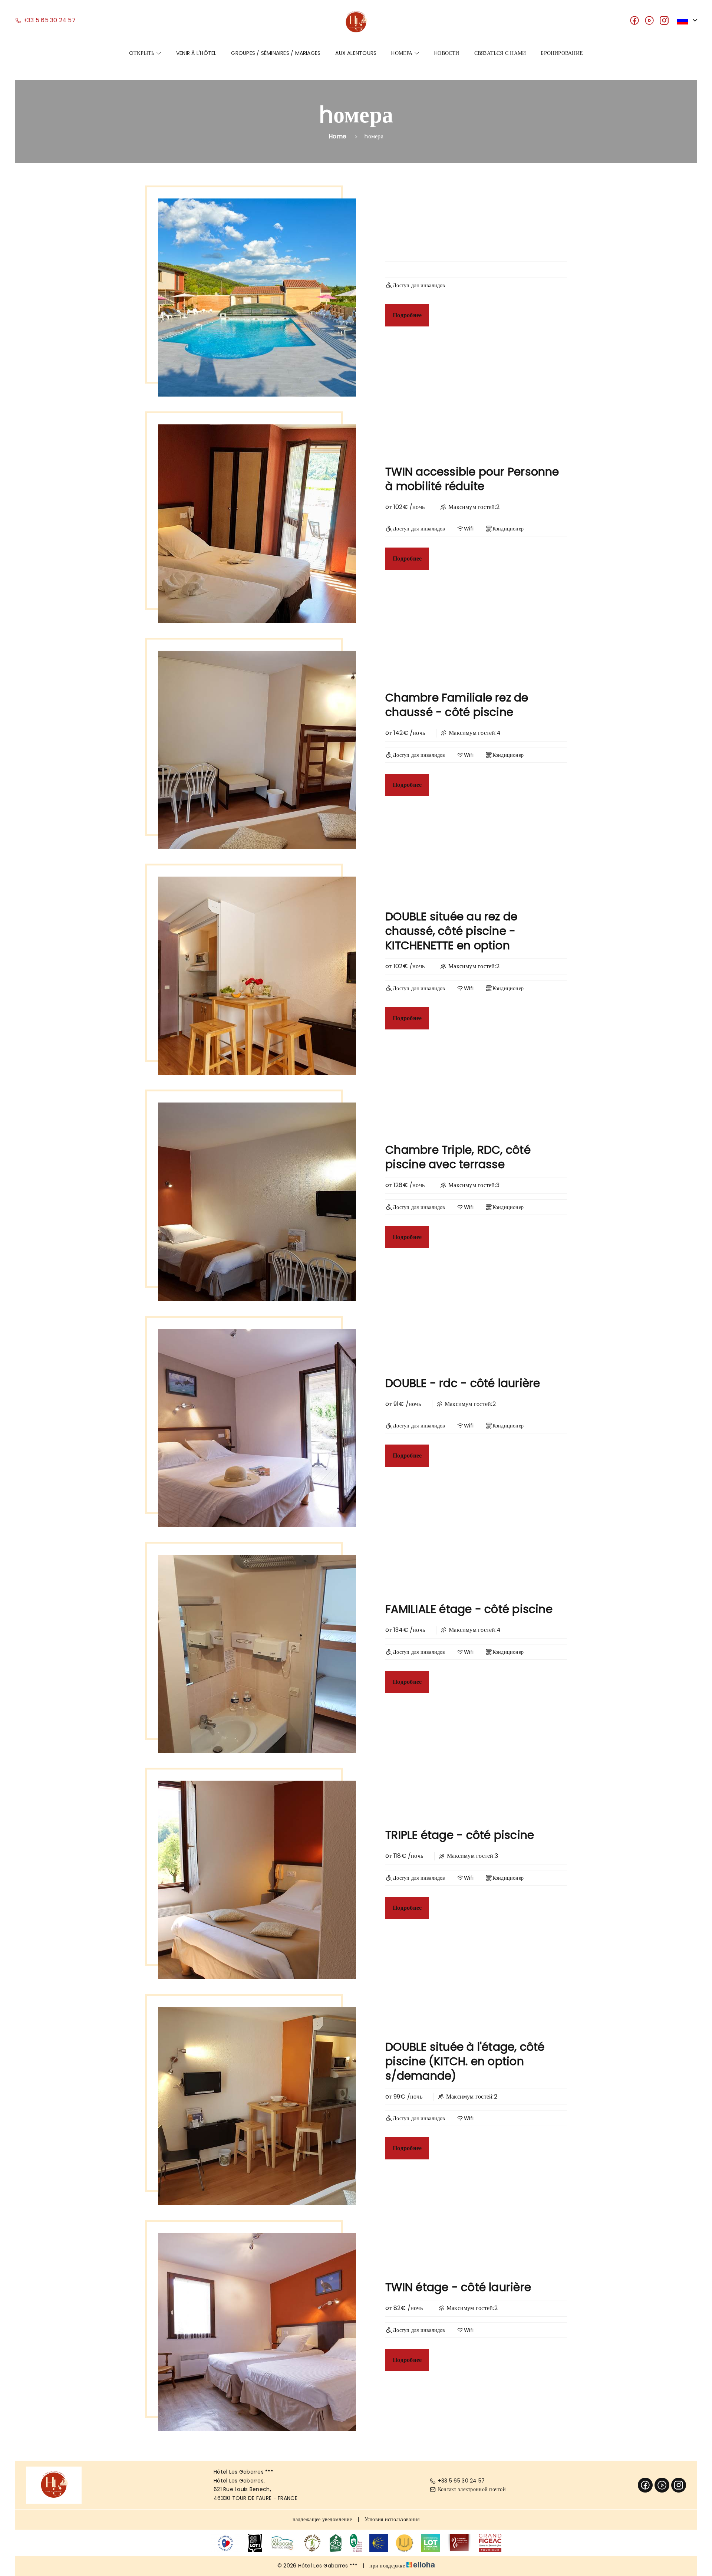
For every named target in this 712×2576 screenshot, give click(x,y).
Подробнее (407, 315)
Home (337, 136)
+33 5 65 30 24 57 (462, 2481)
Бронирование (562, 53)
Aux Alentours (356, 53)
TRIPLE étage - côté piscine (460, 1835)
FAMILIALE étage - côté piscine (469, 1609)
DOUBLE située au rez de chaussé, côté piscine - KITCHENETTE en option (451, 931)
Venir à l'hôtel (196, 53)
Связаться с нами (500, 53)
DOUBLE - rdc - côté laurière (463, 1383)
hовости (447, 53)
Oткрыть (143, 53)
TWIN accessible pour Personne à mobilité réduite (472, 479)
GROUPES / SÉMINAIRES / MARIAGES (276, 53)
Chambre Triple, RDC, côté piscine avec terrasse (458, 1157)
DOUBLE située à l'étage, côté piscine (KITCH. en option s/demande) (465, 2061)
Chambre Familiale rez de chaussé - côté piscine (457, 705)
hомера (403, 53)
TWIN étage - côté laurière (458, 2287)
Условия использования (392, 2519)
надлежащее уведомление (322, 2519)
